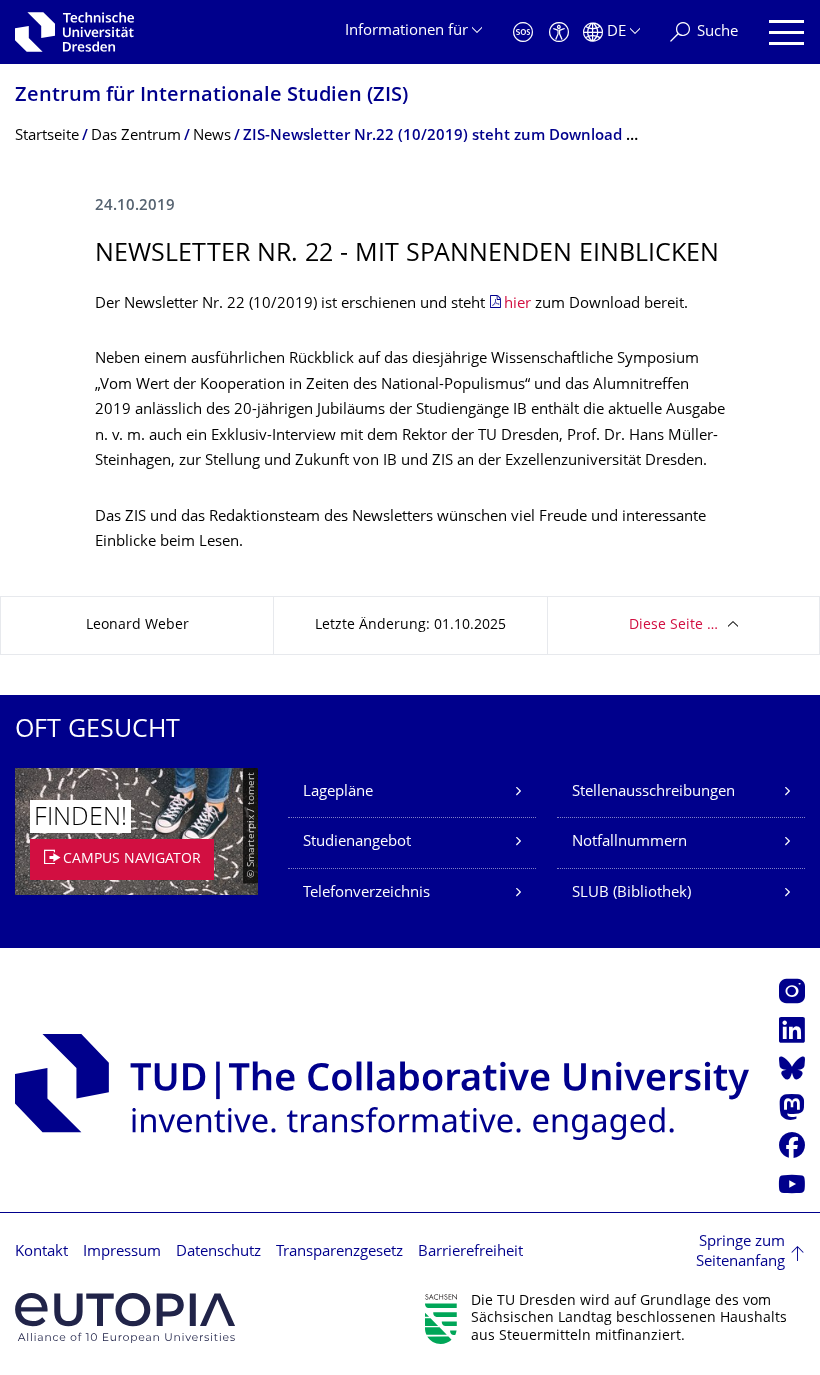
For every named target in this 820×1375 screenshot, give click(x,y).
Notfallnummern (629, 842)
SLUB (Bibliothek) (631, 893)
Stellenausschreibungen (653, 792)
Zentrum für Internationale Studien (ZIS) (211, 96)
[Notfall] (523, 32)
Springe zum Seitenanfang (740, 1252)
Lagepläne (338, 792)
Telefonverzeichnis (366, 893)
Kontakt (41, 1252)
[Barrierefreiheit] (559, 32)
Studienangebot (357, 842)
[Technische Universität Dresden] (74, 32)
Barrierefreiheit (470, 1252)
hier (519, 304)
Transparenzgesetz (339, 1252)
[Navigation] (786, 32)
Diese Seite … (673, 625)
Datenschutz (218, 1252)
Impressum (122, 1252)
